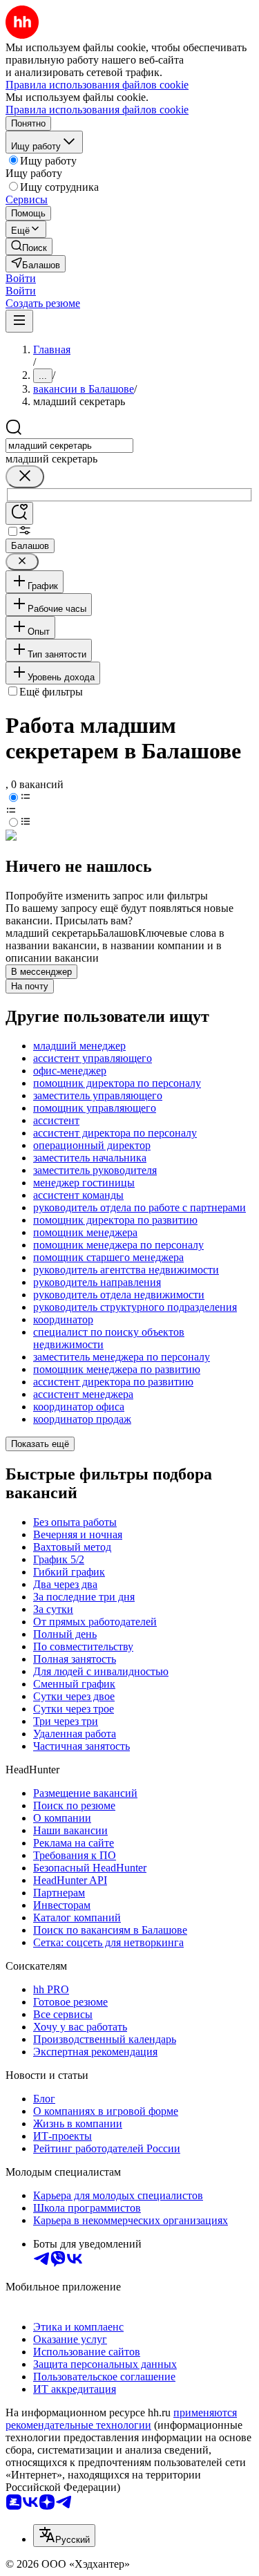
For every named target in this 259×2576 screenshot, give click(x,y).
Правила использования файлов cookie (97, 110)
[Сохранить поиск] (19, 513)
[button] (21, 278)
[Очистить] (25, 477)
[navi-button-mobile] (19, 321)
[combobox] (69, 446)
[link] (29, 246)
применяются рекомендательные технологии (121, 2419)
